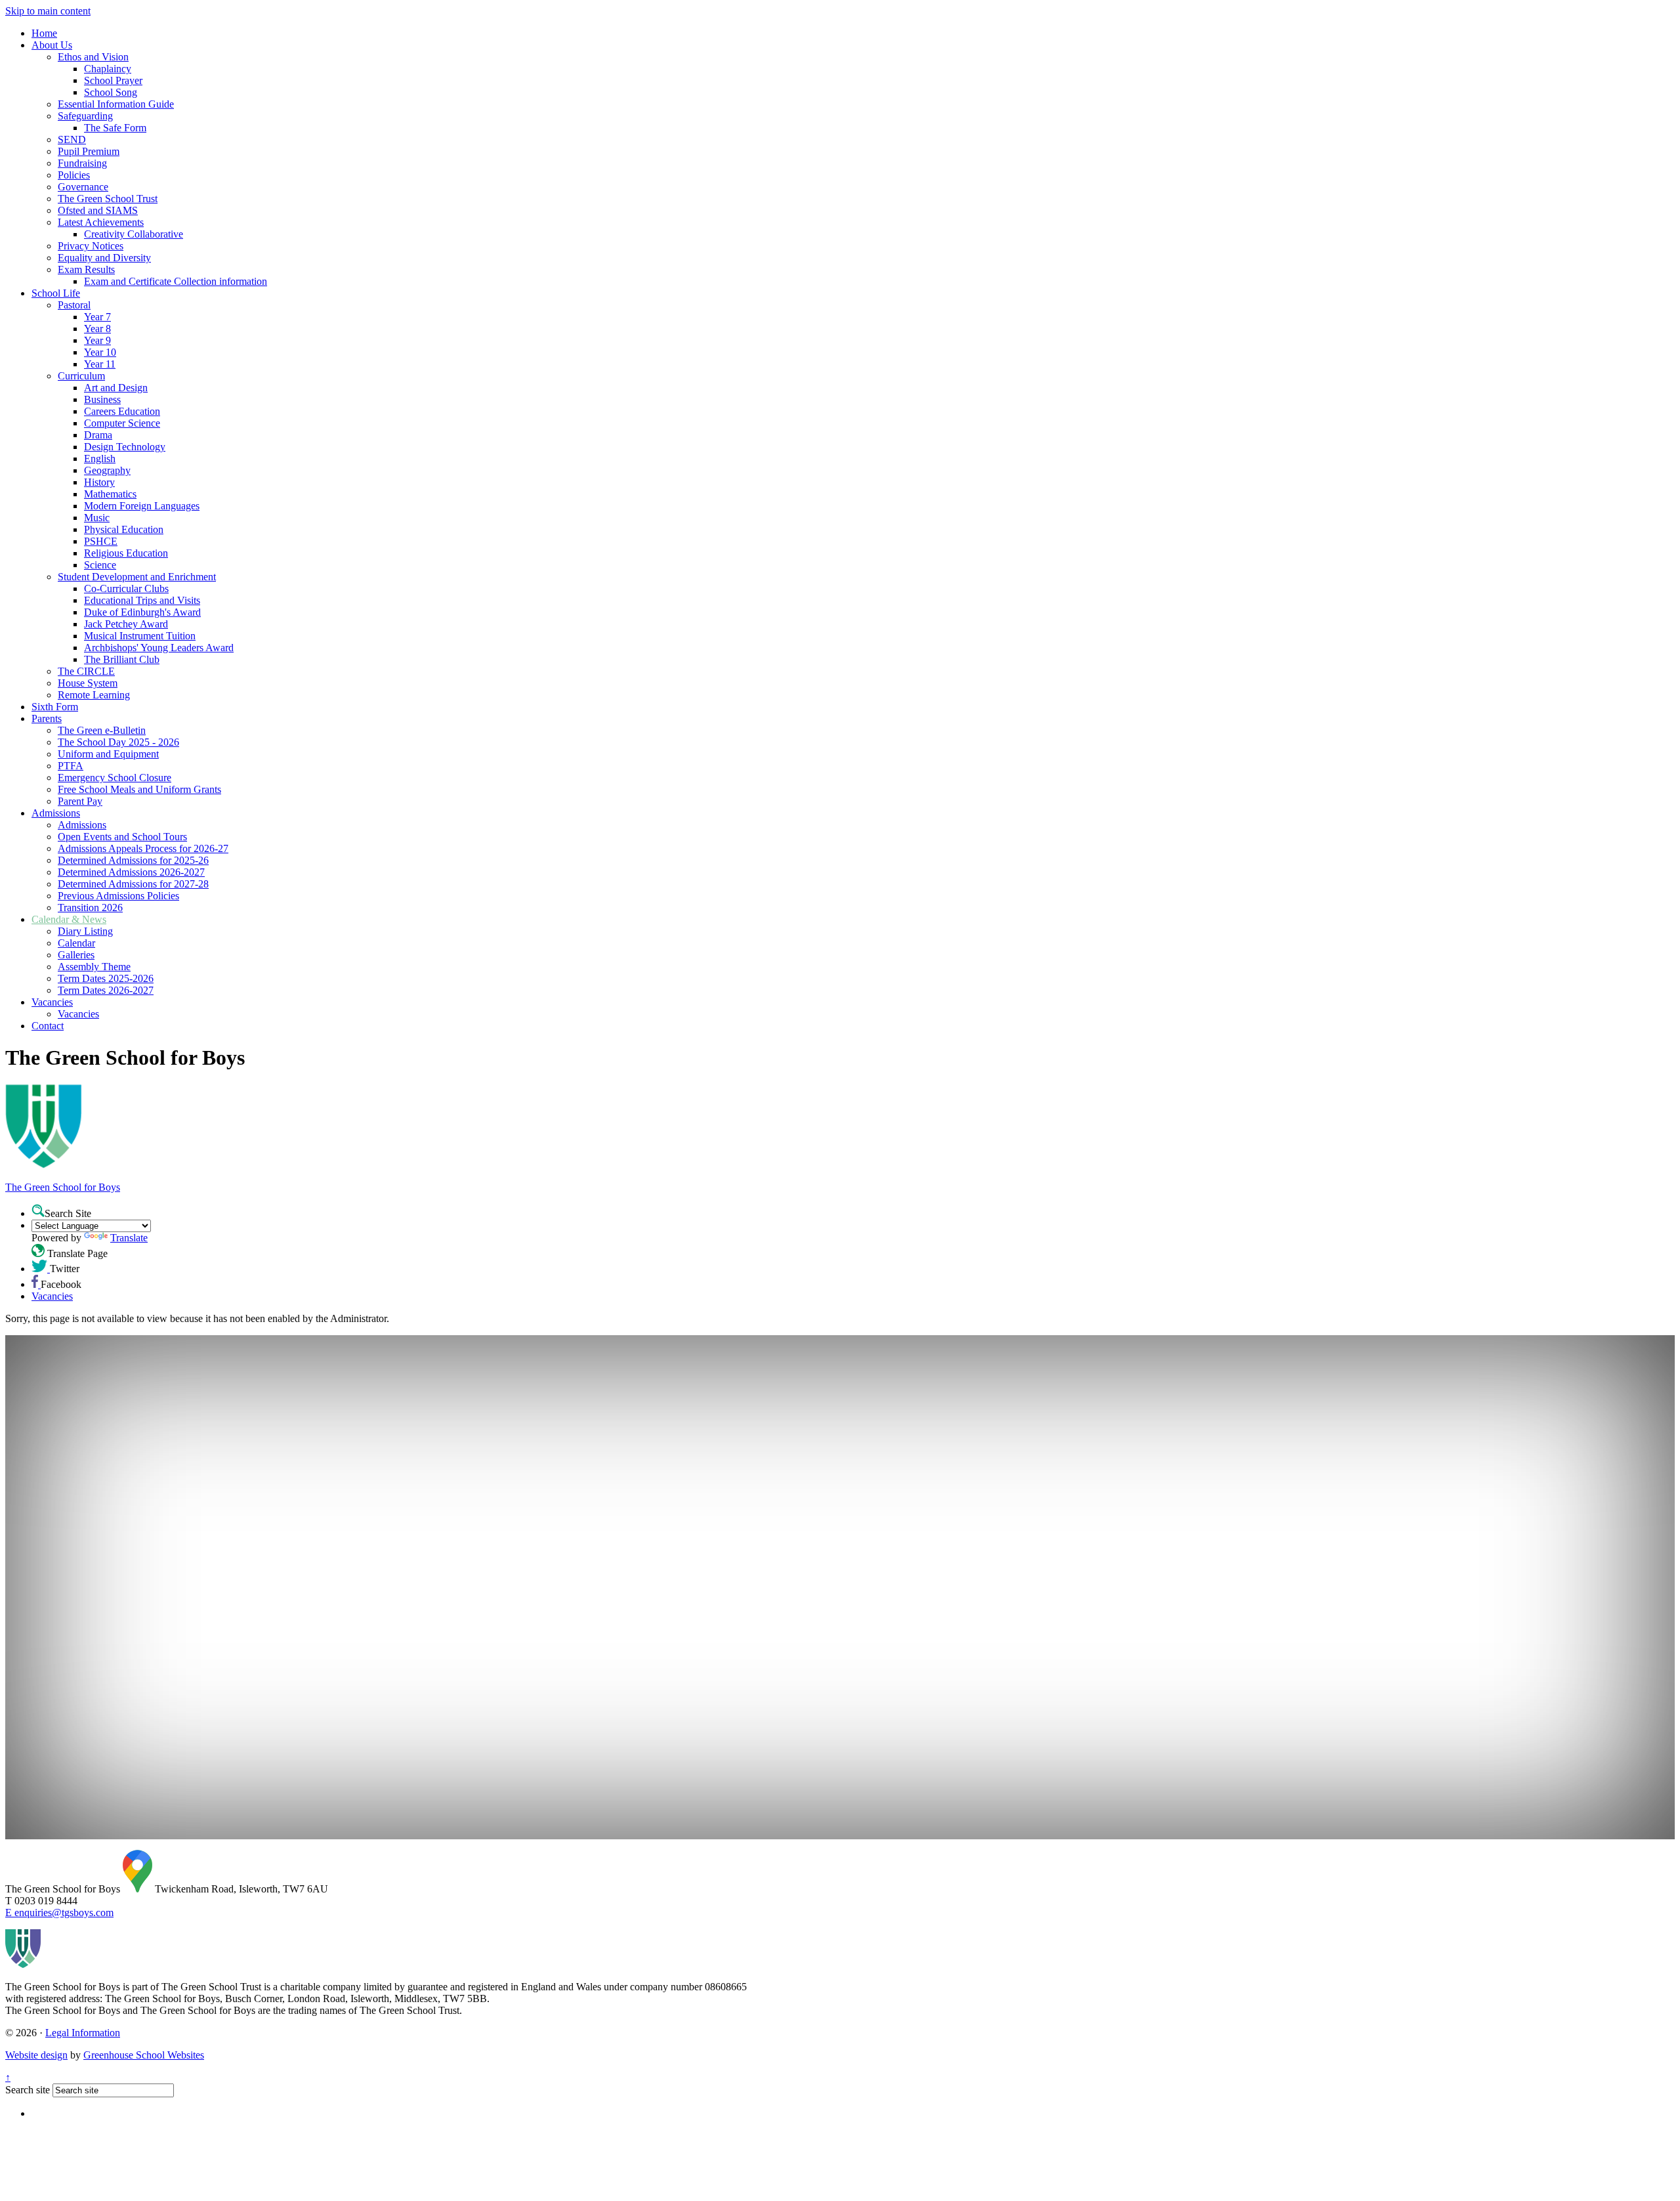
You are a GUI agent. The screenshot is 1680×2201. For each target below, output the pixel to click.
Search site (28, 2090)
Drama (98, 435)
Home (44, 33)
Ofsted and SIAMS (98, 210)
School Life (56, 293)
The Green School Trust (108, 199)
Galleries (76, 955)
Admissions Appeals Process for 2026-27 (143, 848)
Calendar (76, 943)
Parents (47, 718)
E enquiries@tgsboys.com (59, 1913)
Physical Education (124, 529)
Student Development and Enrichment (137, 577)
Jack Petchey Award (126, 624)
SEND (72, 139)
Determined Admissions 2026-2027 (131, 872)
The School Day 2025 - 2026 (118, 742)
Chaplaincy (108, 69)
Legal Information (83, 2033)
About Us (52, 45)
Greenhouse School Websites (144, 2055)
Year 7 (97, 317)
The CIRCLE (86, 671)
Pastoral (74, 305)
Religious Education (126, 553)
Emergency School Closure (115, 778)
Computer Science (122, 423)
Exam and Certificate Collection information (176, 281)
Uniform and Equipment (108, 754)
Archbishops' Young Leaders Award (159, 648)
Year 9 (97, 340)
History (99, 482)
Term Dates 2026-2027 (106, 990)
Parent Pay (80, 801)
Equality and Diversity (104, 258)
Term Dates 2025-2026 (106, 978)
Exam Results (86, 269)
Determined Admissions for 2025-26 (133, 860)
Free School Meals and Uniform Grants (139, 789)
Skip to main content (48, 11)
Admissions (56, 813)
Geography (107, 470)
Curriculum (81, 376)
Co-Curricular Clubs (126, 588)
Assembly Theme (94, 967)
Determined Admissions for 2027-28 (133, 884)
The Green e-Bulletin (102, 730)
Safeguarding (85, 116)
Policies (74, 175)
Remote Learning (94, 695)
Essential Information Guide (116, 104)
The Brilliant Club (122, 659)
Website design (36, 2055)
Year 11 (100, 364)
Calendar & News (69, 919)
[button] (38, 1210)
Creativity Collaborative (134, 234)
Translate (129, 1238)
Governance (83, 187)
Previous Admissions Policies (118, 896)
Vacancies (52, 1002)
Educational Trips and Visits (142, 600)
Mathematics (110, 494)
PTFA (71, 766)
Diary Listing (85, 931)
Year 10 (100, 352)
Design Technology (125, 447)
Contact (48, 1026)
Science (100, 565)
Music (97, 518)
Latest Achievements (101, 222)
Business (102, 399)
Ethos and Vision (93, 57)
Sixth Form (55, 707)
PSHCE (101, 541)
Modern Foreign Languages (142, 506)
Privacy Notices (91, 246)
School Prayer (113, 80)
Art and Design (116, 388)
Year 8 (97, 329)
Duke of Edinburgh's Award (142, 612)
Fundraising (82, 163)
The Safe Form (115, 128)
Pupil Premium (89, 151)
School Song (111, 92)
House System (88, 683)
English (100, 459)
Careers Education (122, 411)
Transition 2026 (90, 908)
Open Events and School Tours (122, 837)
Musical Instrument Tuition (140, 636)
